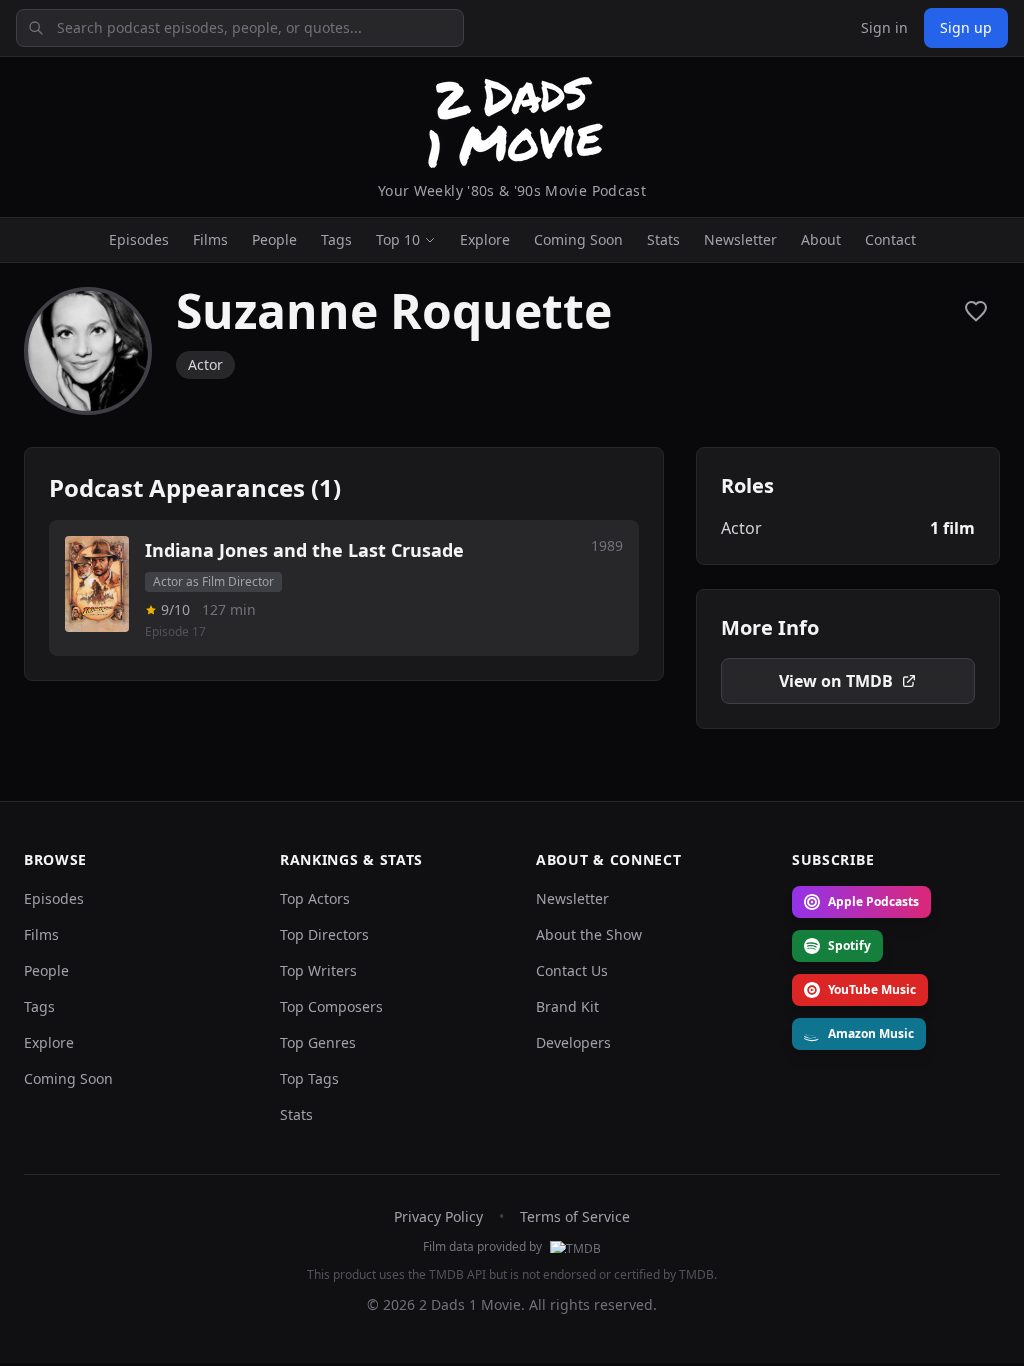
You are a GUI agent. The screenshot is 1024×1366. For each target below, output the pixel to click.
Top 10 (398, 239)
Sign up (966, 27)
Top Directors (324, 934)
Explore (485, 239)
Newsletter (740, 239)
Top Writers (318, 970)
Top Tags (309, 1078)
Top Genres (318, 1042)
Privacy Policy (438, 1216)
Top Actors (315, 898)
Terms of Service (575, 1216)
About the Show (589, 934)
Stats (663, 239)
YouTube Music (872, 989)
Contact (890, 239)
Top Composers (331, 1006)
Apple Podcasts (873, 901)
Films (210, 239)
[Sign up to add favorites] (976, 311)
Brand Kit (567, 1006)
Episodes (139, 239)
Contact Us (572, 970)
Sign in (884, 27)
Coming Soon (578, 239)
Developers (573, 1042)
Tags (336, 239)
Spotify (849, 945)
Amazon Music (871, 1033)
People (274, 239)
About (821, 239)
